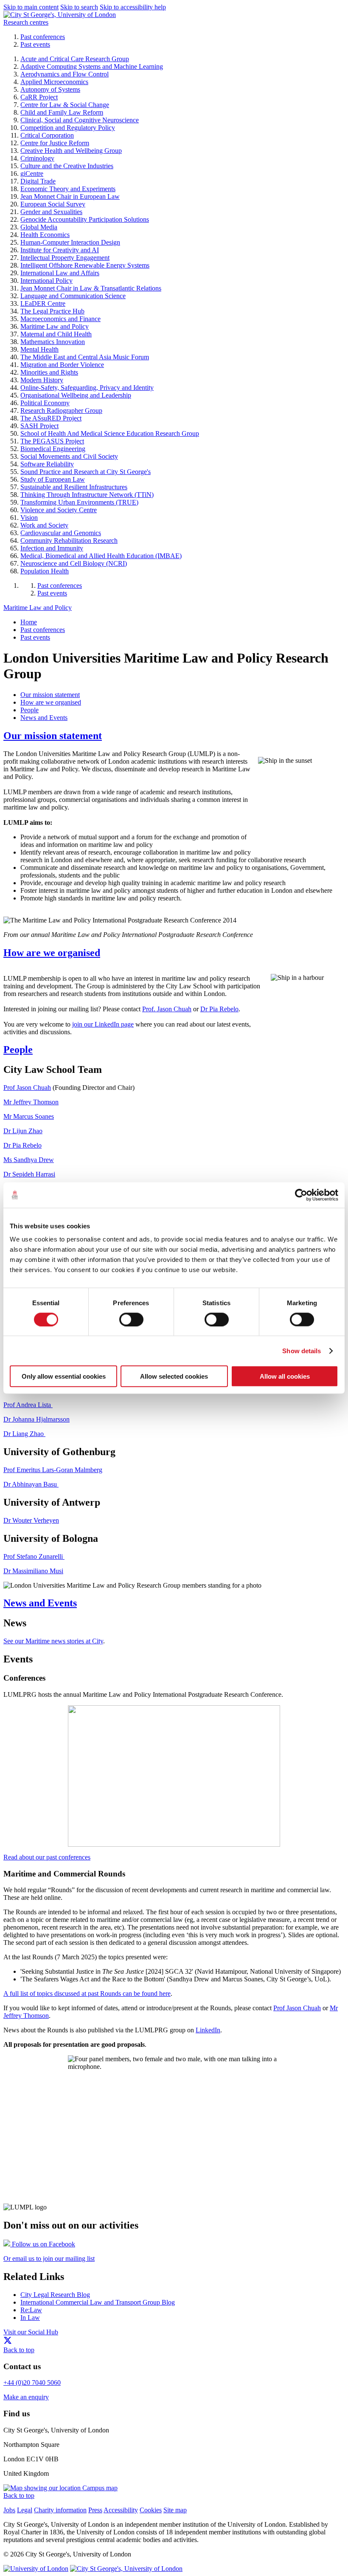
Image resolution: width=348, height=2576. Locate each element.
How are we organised (52, 953)
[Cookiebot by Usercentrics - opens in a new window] (301, 1195)
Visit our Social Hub (31, 2332)
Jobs (9, 2510)
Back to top (19, 2350)
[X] (8, 2342)
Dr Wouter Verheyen (31, 1520)
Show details (302, 1350)
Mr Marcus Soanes (29, 1116)
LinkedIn (208, 2030)
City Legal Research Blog (55, 2295)
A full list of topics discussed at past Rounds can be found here (87, 1993)
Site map (175, 2510)
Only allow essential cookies (64, 1376)
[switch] (131, 1319)
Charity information (60, 2510)
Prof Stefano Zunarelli (34, 1556)
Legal (25, 2510)
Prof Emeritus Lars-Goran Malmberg (53, 1470)
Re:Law (31, 2310)
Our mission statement (53, 736)
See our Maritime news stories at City (53, 1641)
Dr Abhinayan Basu (31, 1484)
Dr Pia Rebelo (219, 1009)
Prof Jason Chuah (27, 1088)
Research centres (26, 22)
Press (95, 2510)
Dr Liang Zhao (24, 1434)
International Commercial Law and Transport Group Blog (98, 2302)
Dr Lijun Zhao (23, 1131)
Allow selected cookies (174, 1376)
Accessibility (121, 2510)
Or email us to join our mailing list (49, 2259)
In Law (30, 2318)
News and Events (40, 1603)
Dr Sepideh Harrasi (29, 1174)
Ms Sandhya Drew (29, 1160)
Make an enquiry (26, 2397)
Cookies (151, 2510)
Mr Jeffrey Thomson (31, 1102)
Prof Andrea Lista (28, 1405)
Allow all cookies (285, 1376)
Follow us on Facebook (43, 2244)
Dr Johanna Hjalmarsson (36, 1419)
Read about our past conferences (47, 1857)
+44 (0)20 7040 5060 (32, 2383)
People (18, 1050)
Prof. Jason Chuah (167, 1009)
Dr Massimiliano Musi (33, 1571)
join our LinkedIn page (103, 1024)
